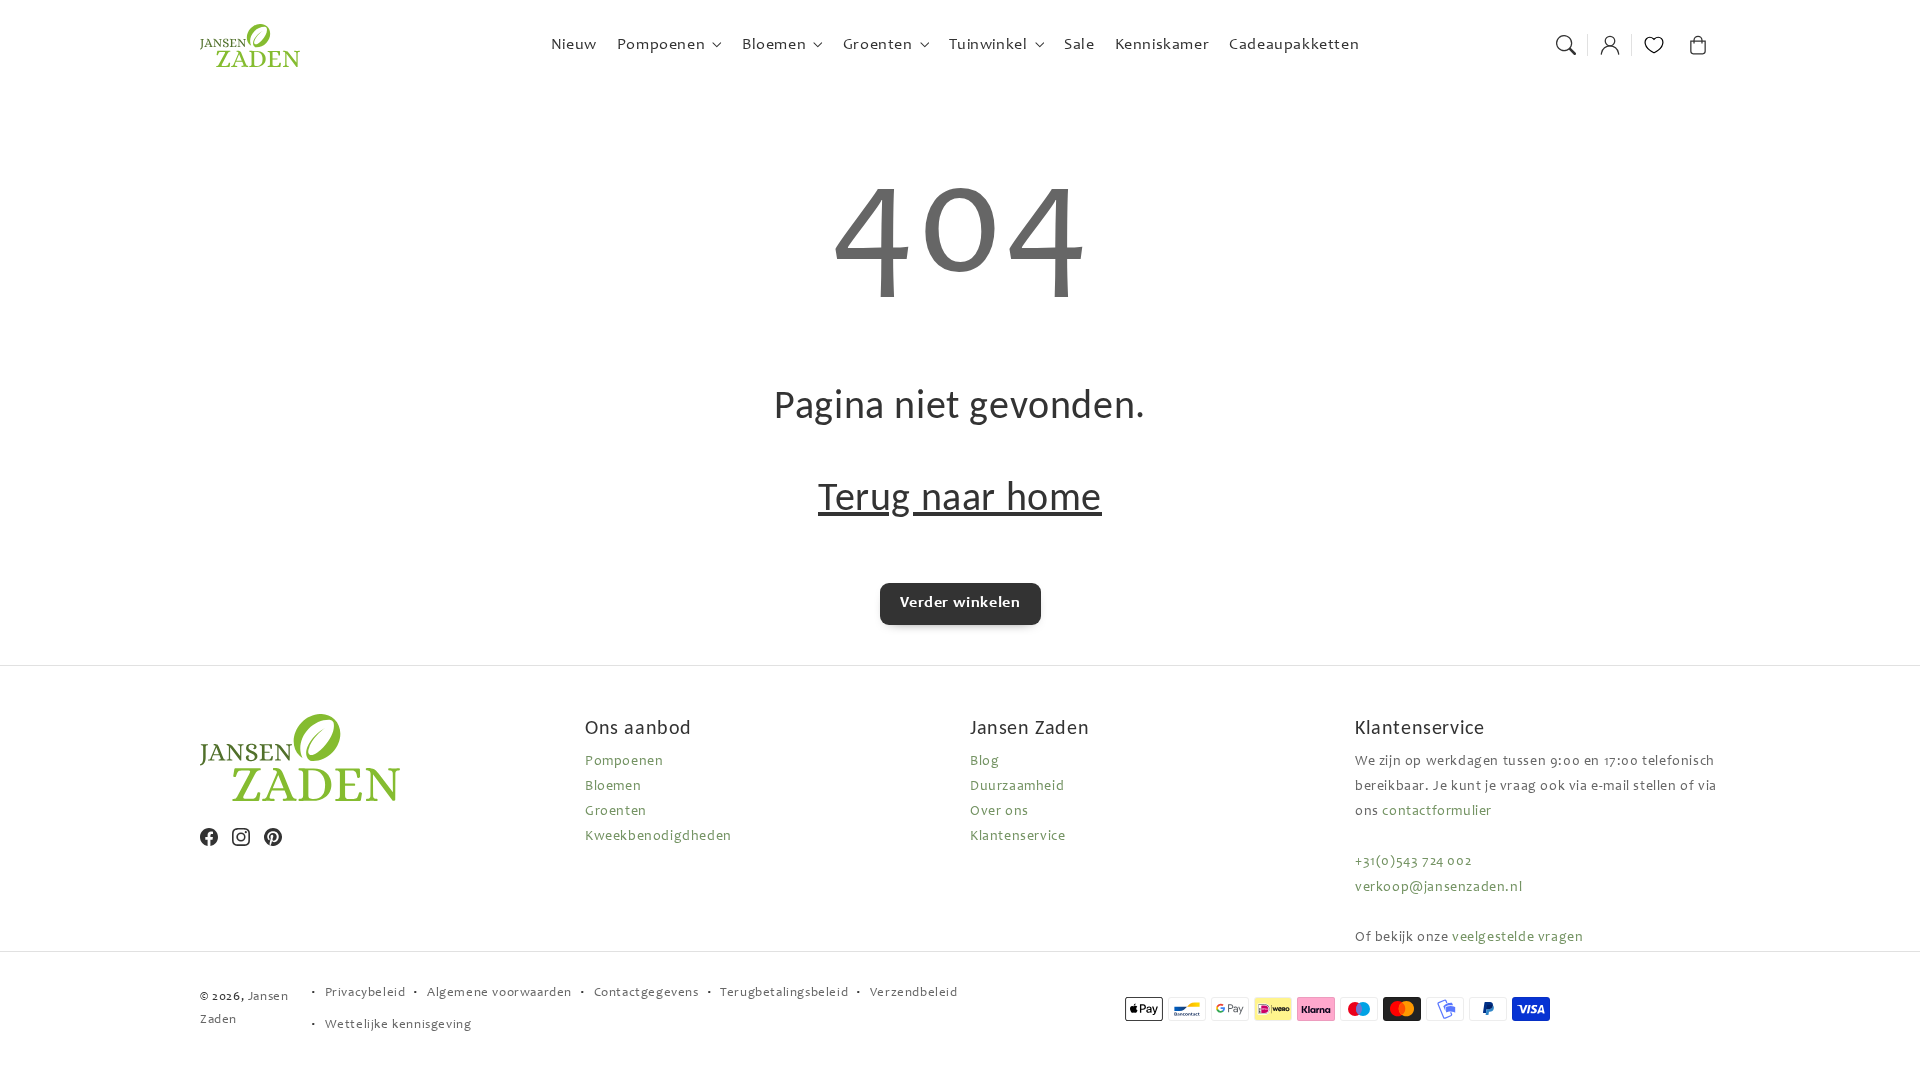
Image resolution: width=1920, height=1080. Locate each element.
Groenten (616, 812)
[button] (1566, 45)
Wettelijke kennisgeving (398, 1025)
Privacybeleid (365, 993)
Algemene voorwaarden (499, 993)
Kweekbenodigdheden (658, 837)
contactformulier (1437, 812)
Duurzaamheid (1017, 787)
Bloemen (613, 787)
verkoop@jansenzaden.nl (1438, 888)
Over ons (999, 812)
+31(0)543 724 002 (1413, 862)
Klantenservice (1017, 837)
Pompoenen (624, 762)
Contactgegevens (646, 993)
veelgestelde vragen (1517, 938)
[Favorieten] (1654, 45)
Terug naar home (960, 496)
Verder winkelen (960, 603)
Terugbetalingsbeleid (784, 993)
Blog (984, 762)
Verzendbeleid (914, 993)
